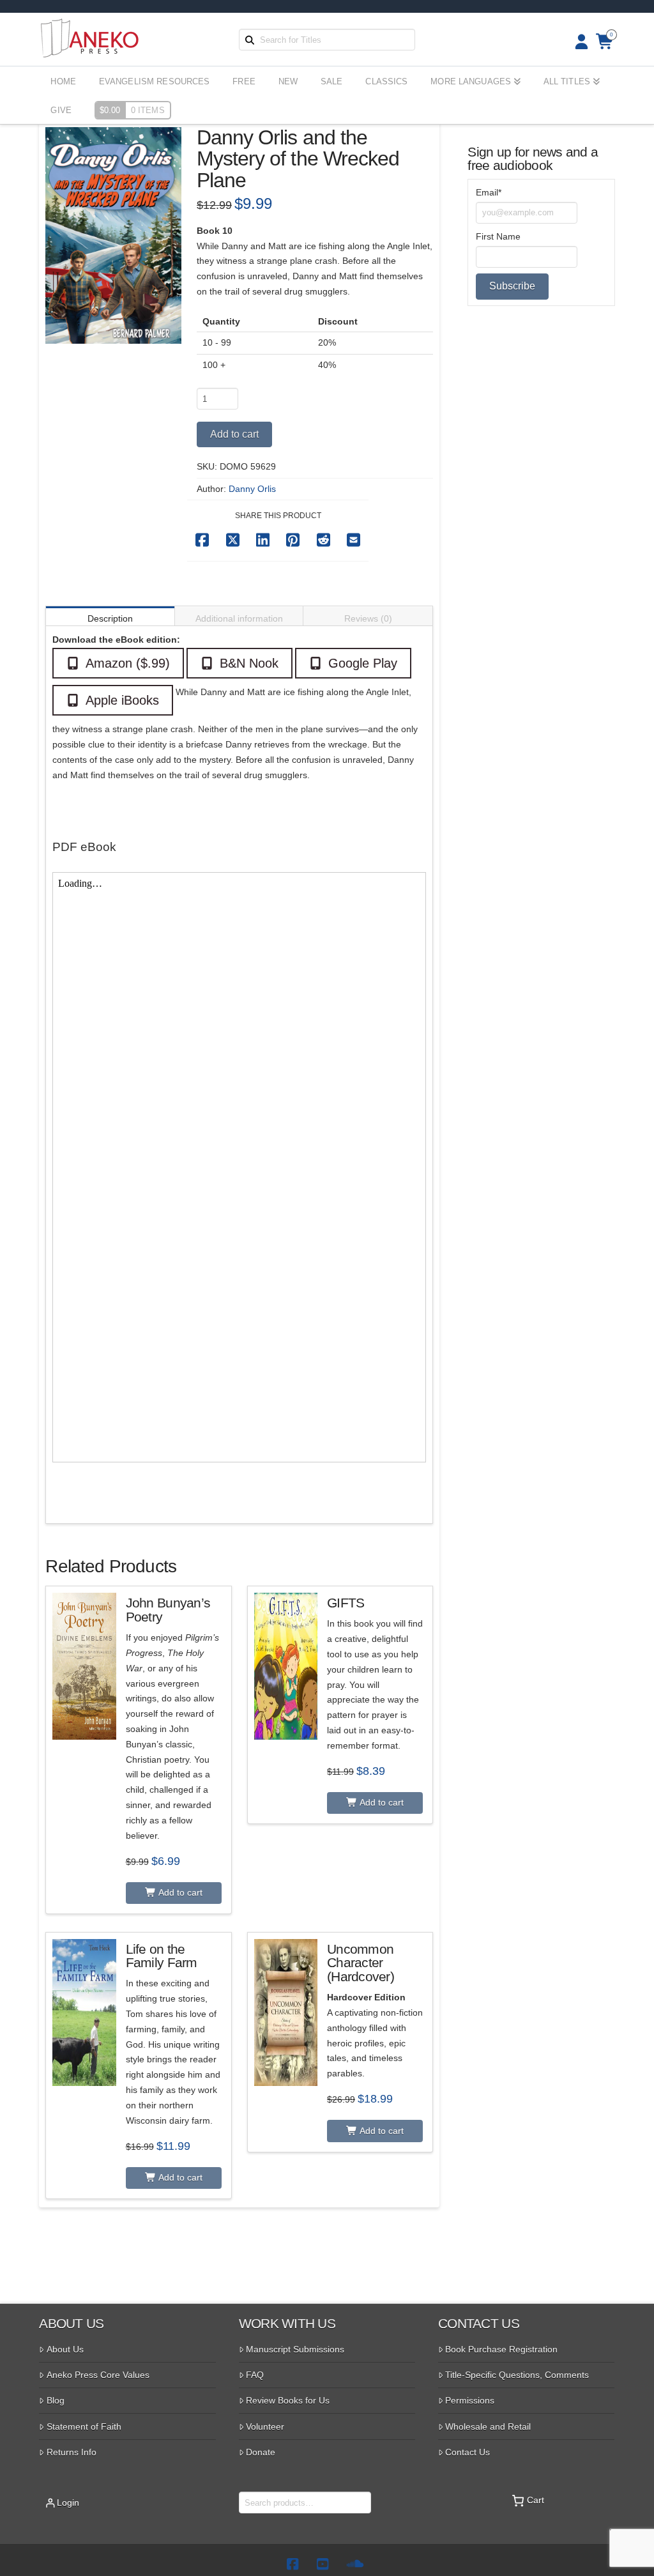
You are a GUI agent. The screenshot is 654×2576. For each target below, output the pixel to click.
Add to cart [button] (179, 1892)
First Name (498, 236)
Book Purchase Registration (501, 2349)
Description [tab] (110, 618)
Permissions (470, 2400)
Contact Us (468, 2452)
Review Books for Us (288, 2400)
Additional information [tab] (239, 618)
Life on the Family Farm (162, 1956)
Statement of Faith (84, 2426)
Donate (261, 2452)
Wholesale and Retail (488, 2426)
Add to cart (234, 434)
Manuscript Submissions (295, 2349)
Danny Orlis (252, 489)
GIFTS (346, 1603)
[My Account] (578, 42)
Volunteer (265, 2426)
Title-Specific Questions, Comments (517, 2375)
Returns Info (72, 2452)
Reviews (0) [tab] (368, 618)
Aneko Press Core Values (98, 2375)
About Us (65, 2349)
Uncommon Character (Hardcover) (361, 1963)
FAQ (255, 2375)
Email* (489, 192)
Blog (56, 2400)
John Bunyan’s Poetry (168, 1610)
